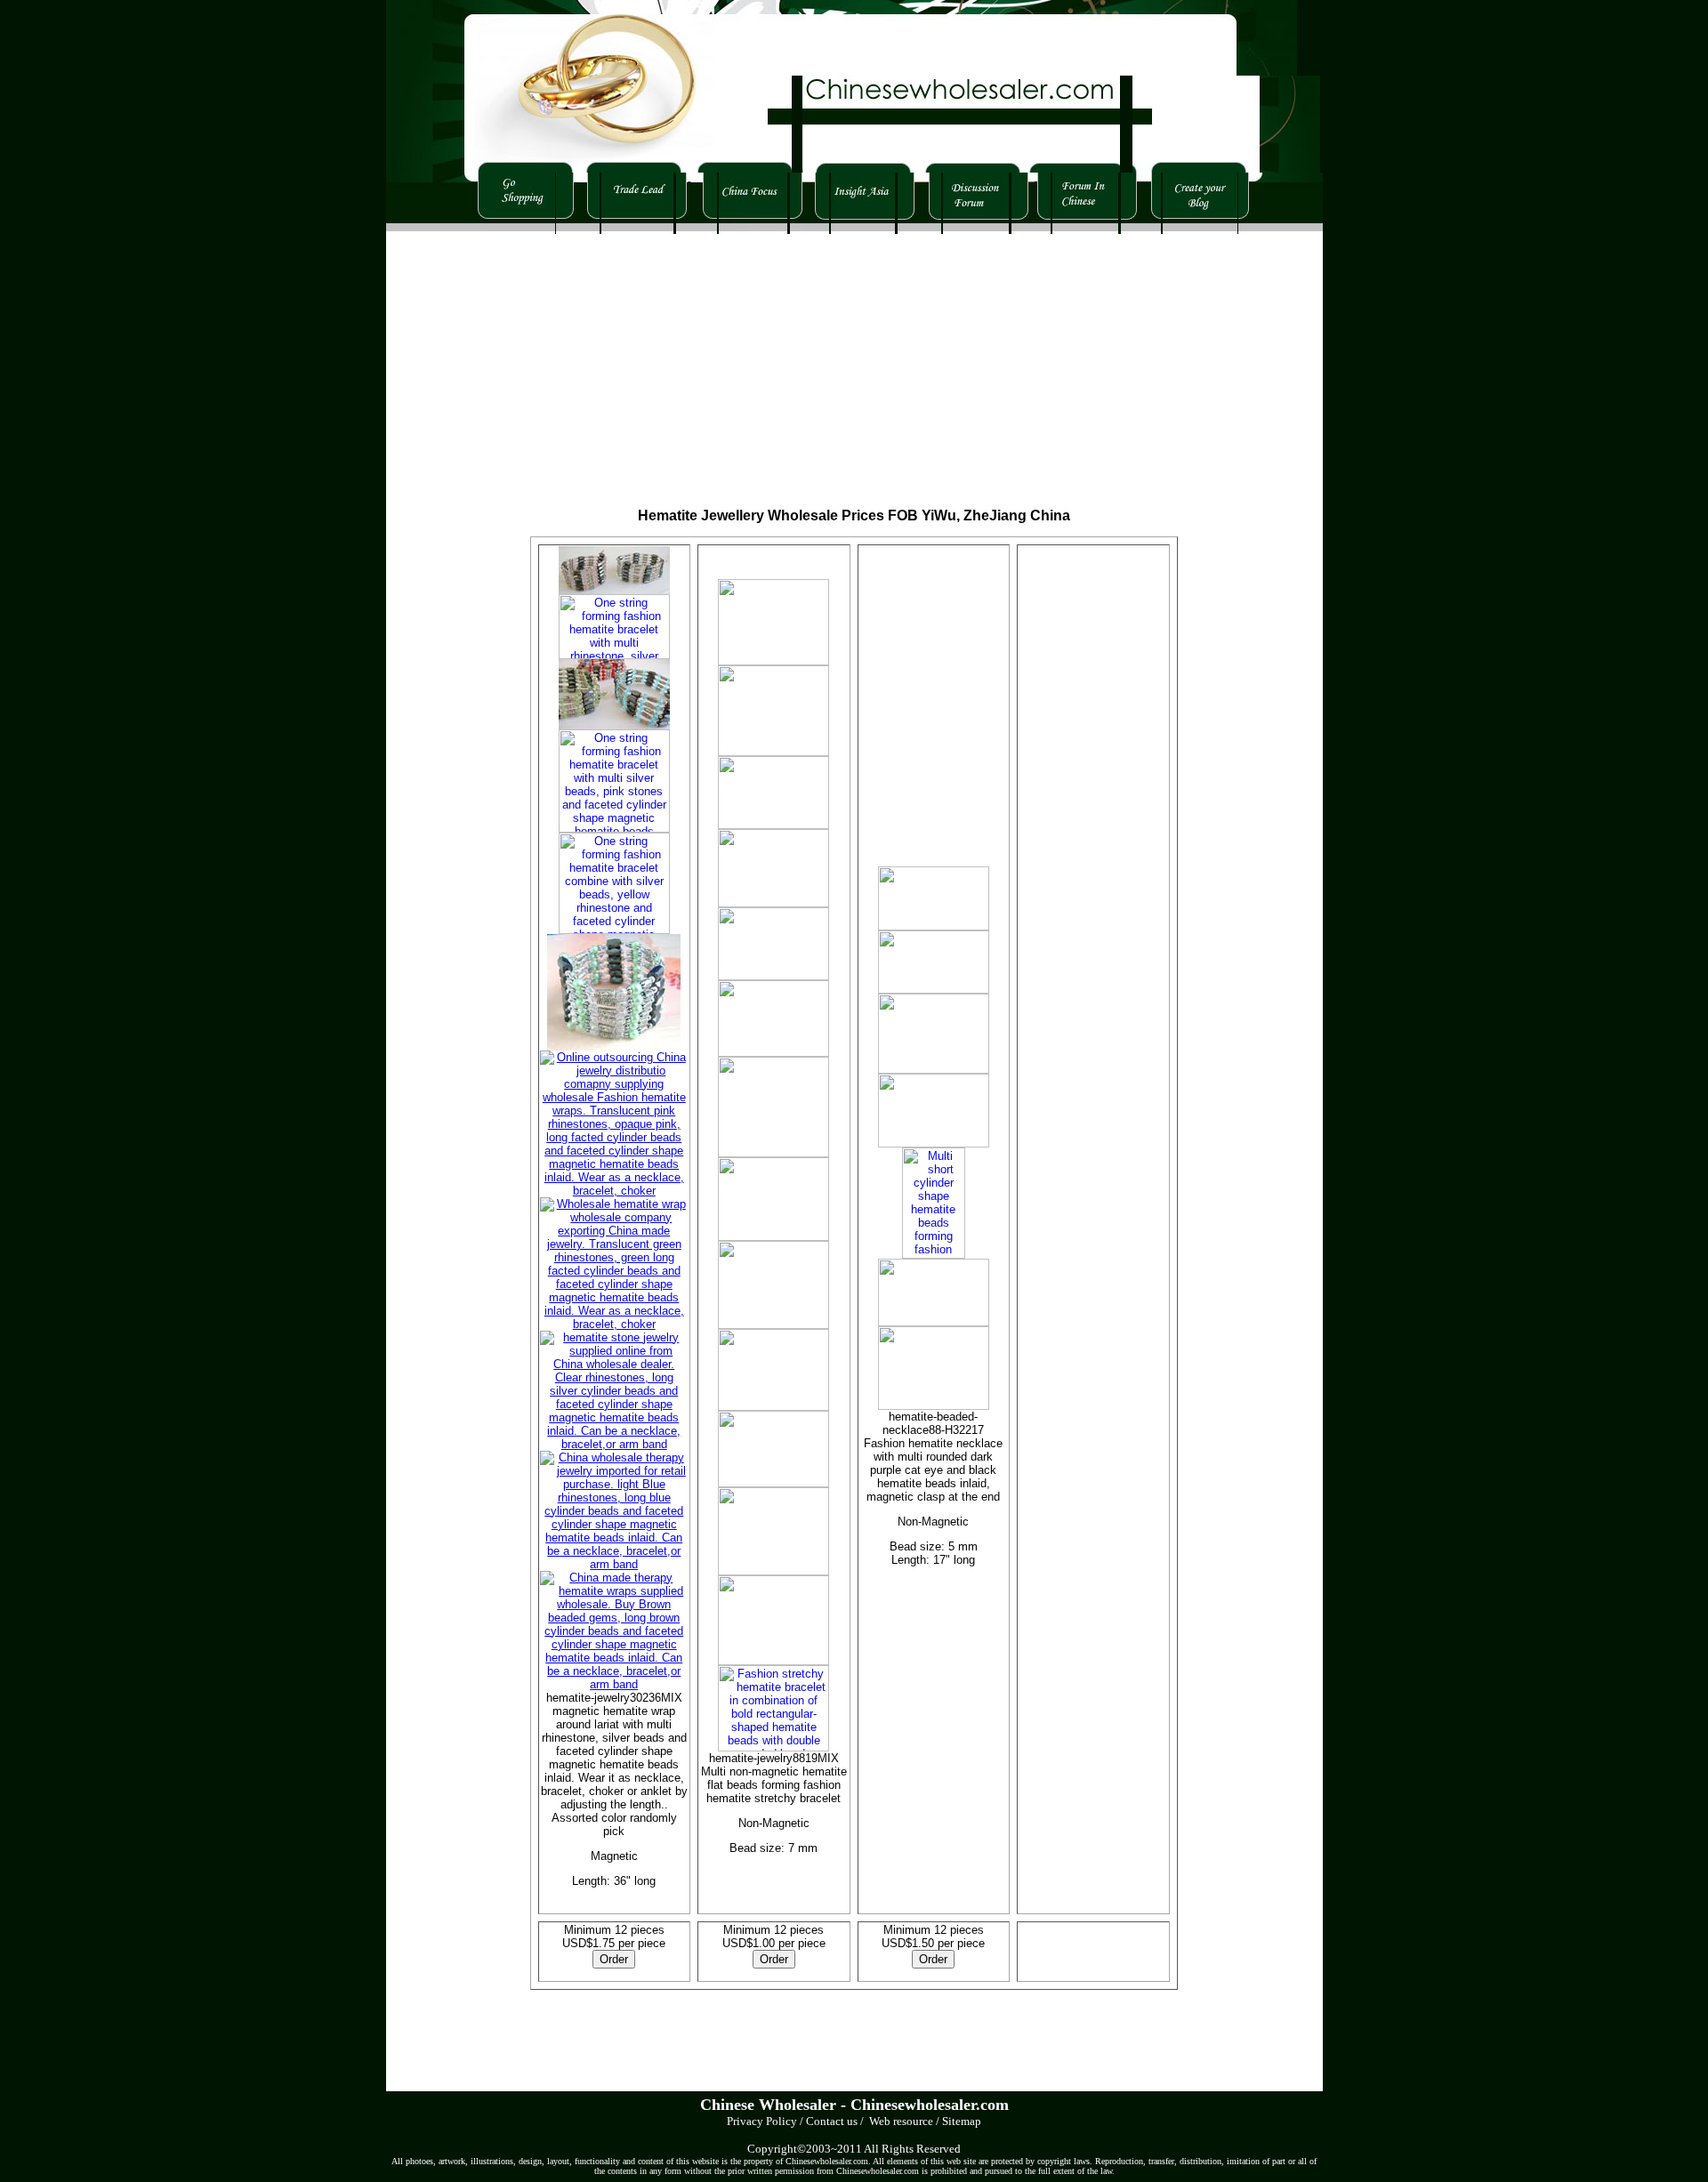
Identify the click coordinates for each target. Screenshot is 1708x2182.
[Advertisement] (692, 358)
